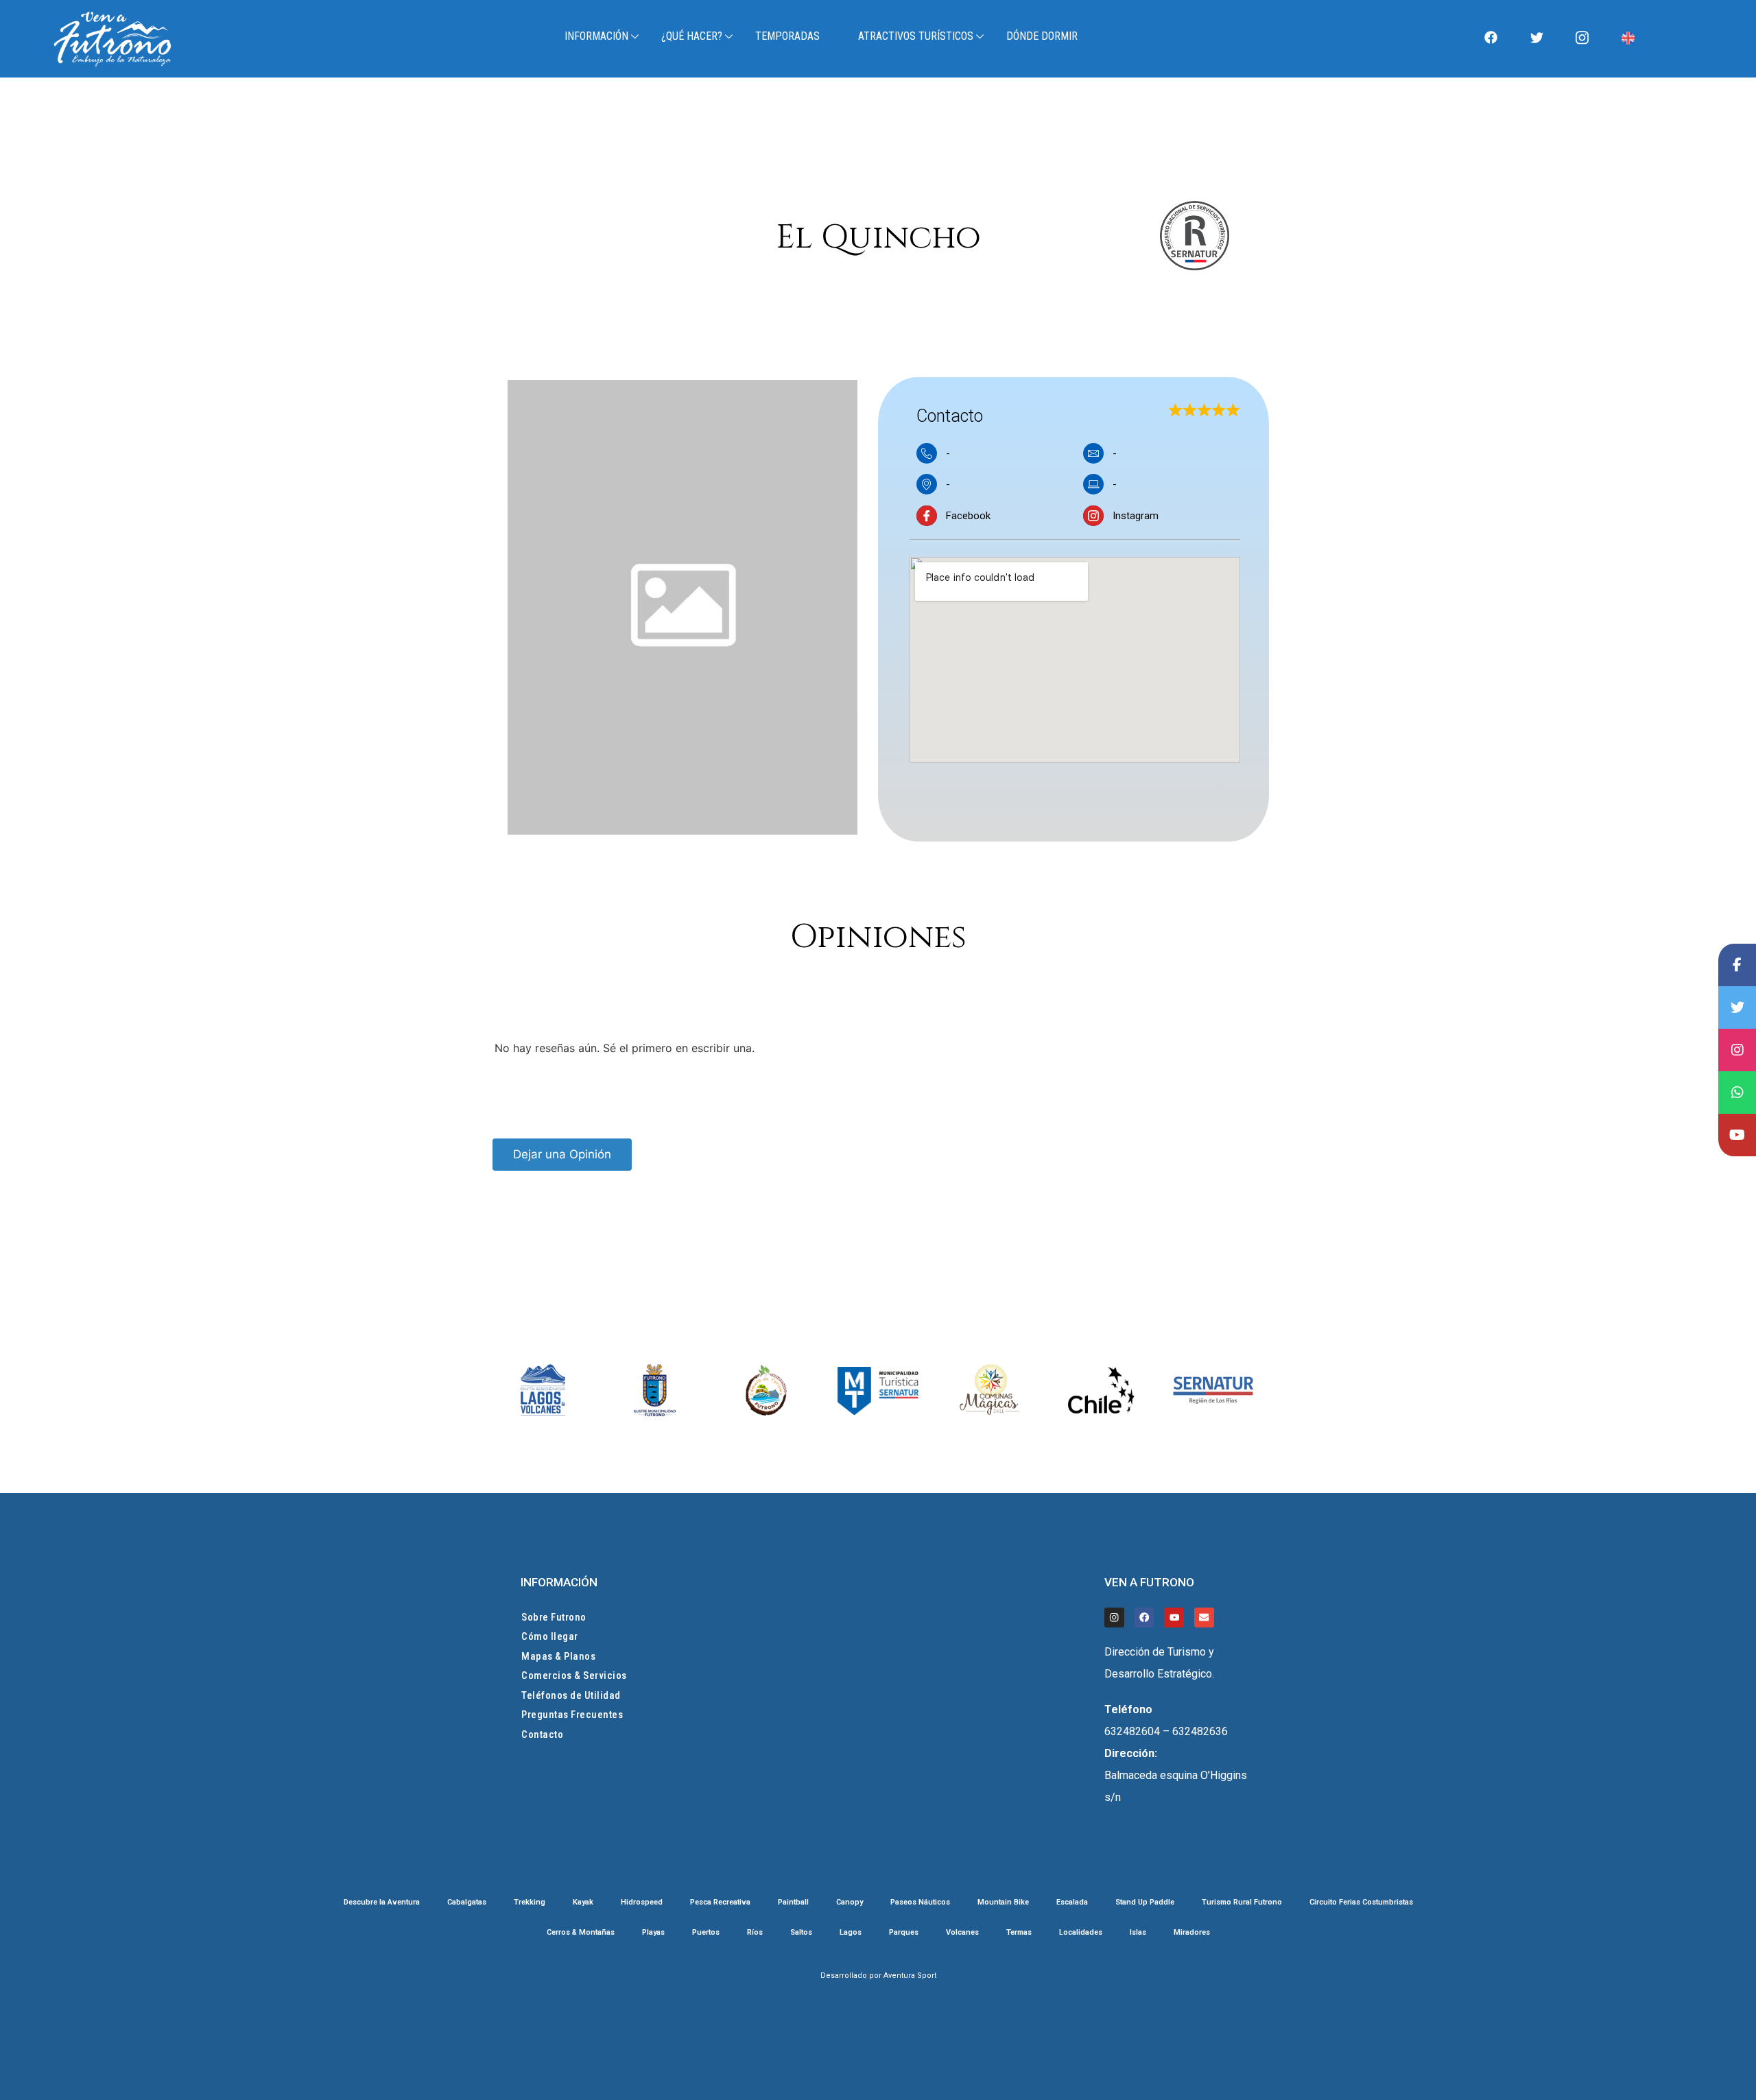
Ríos (755, 1933)
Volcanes (962, 1933)
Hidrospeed (642, 1902)
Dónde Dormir (1042, 36)
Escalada (1072, 1902)
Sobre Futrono (554, 1617)
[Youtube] (1174, 1618)
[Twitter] (1536, 37)
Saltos (801, 1933)
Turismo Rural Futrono (1242, 1902)
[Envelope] (1204, 1618)
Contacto (542, 1734)
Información (596, 36)
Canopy (850, 1902)
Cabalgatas (467, 1902)
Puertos (706, 1933)
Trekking (530, 1902)
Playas (653, 1933)
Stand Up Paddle (1145, 1902)
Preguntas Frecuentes (572, 1715)
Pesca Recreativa (720, 1902)
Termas (1019, 1933)
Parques (904, 1933)
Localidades (1081, 1933)
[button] (872, 1155)
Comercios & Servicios (574, 1675)
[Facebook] (1491, 37)
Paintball (793, 1902)
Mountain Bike (1003, 1902)
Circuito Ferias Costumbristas (1361, 1902)
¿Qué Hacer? (692, 36)
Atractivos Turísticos (916, 36)
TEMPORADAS (787, 36)
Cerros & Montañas (581, 1933)
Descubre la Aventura (382, 1902)
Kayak (583, 1902)
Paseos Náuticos (920, 1902)
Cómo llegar (550, 1636)
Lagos (851, 1933)
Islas (1138, 1933)
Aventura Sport (910, 1976)
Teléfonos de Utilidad (571, 1695)
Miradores (1192, 1933)
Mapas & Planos (558, 1656)
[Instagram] (1582, 37)
